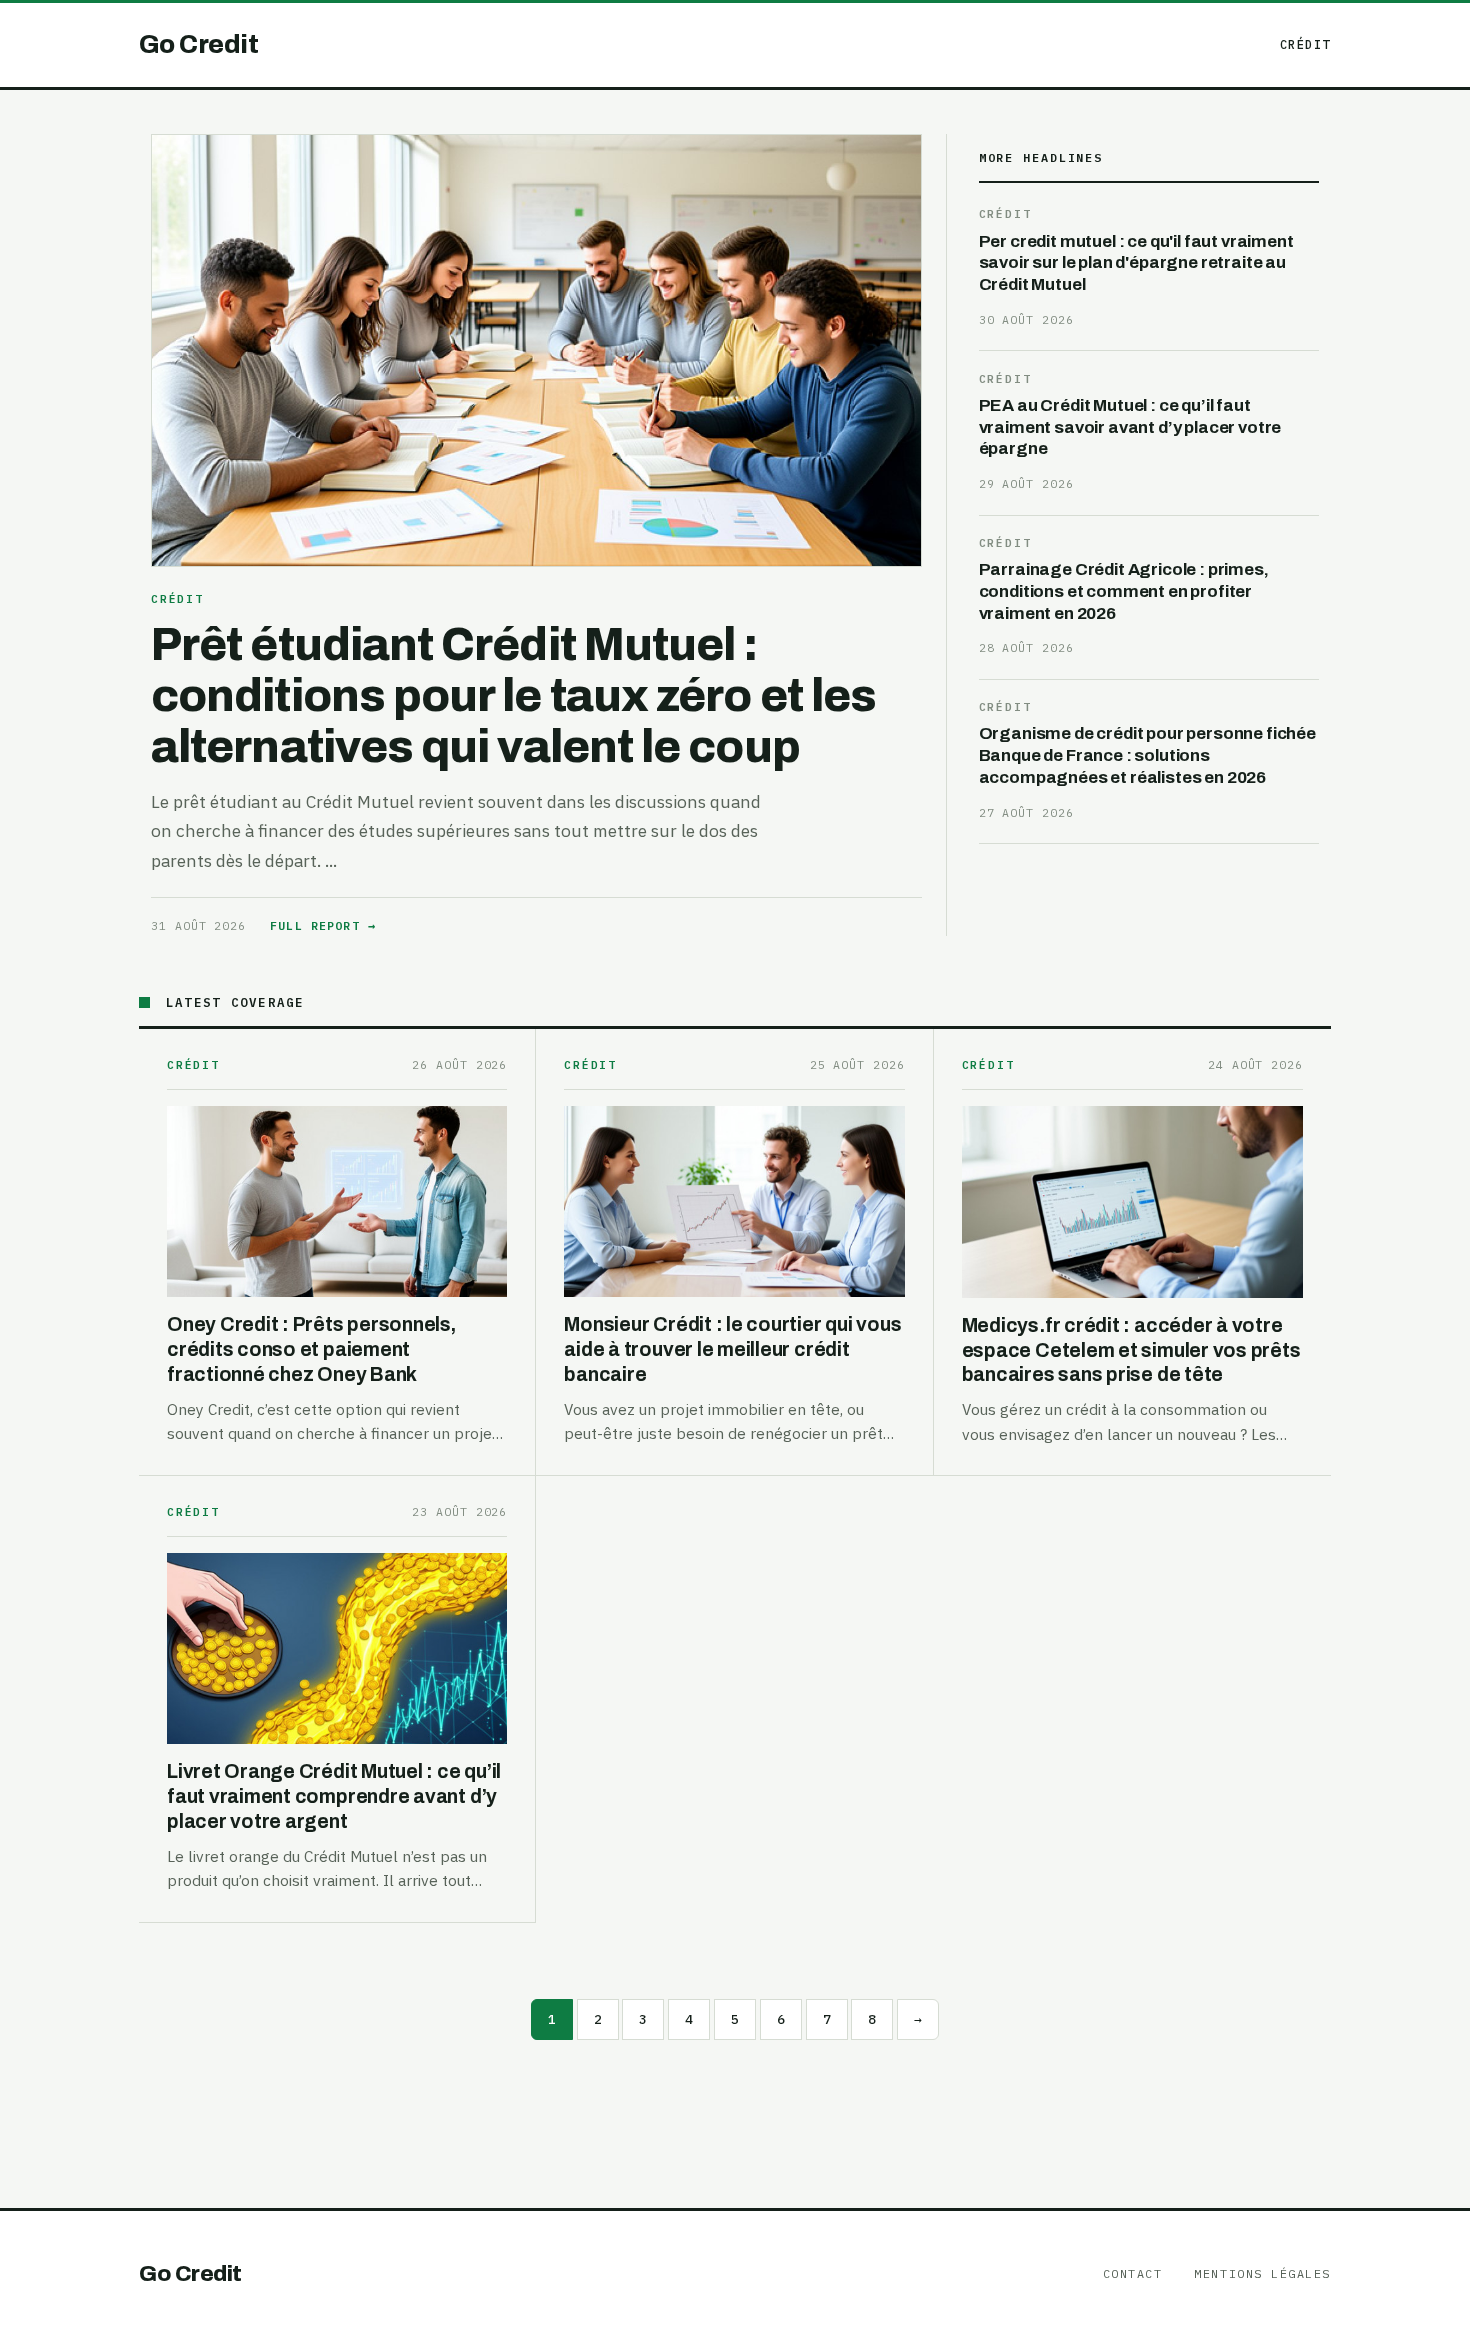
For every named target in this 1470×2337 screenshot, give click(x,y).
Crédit (1306, 44)
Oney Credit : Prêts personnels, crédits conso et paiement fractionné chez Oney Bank (311, 1349)
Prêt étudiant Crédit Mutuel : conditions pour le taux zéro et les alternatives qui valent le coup (513, 696)
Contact (1133, 2273)
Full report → (323, 925)
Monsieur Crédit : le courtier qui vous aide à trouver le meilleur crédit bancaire (732, 1349)
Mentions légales (1262, 2273)
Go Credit (190, 2273)
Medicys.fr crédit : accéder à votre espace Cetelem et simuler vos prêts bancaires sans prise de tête (1131, 1350)
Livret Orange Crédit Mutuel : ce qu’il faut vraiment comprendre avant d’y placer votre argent (334, 1796)
